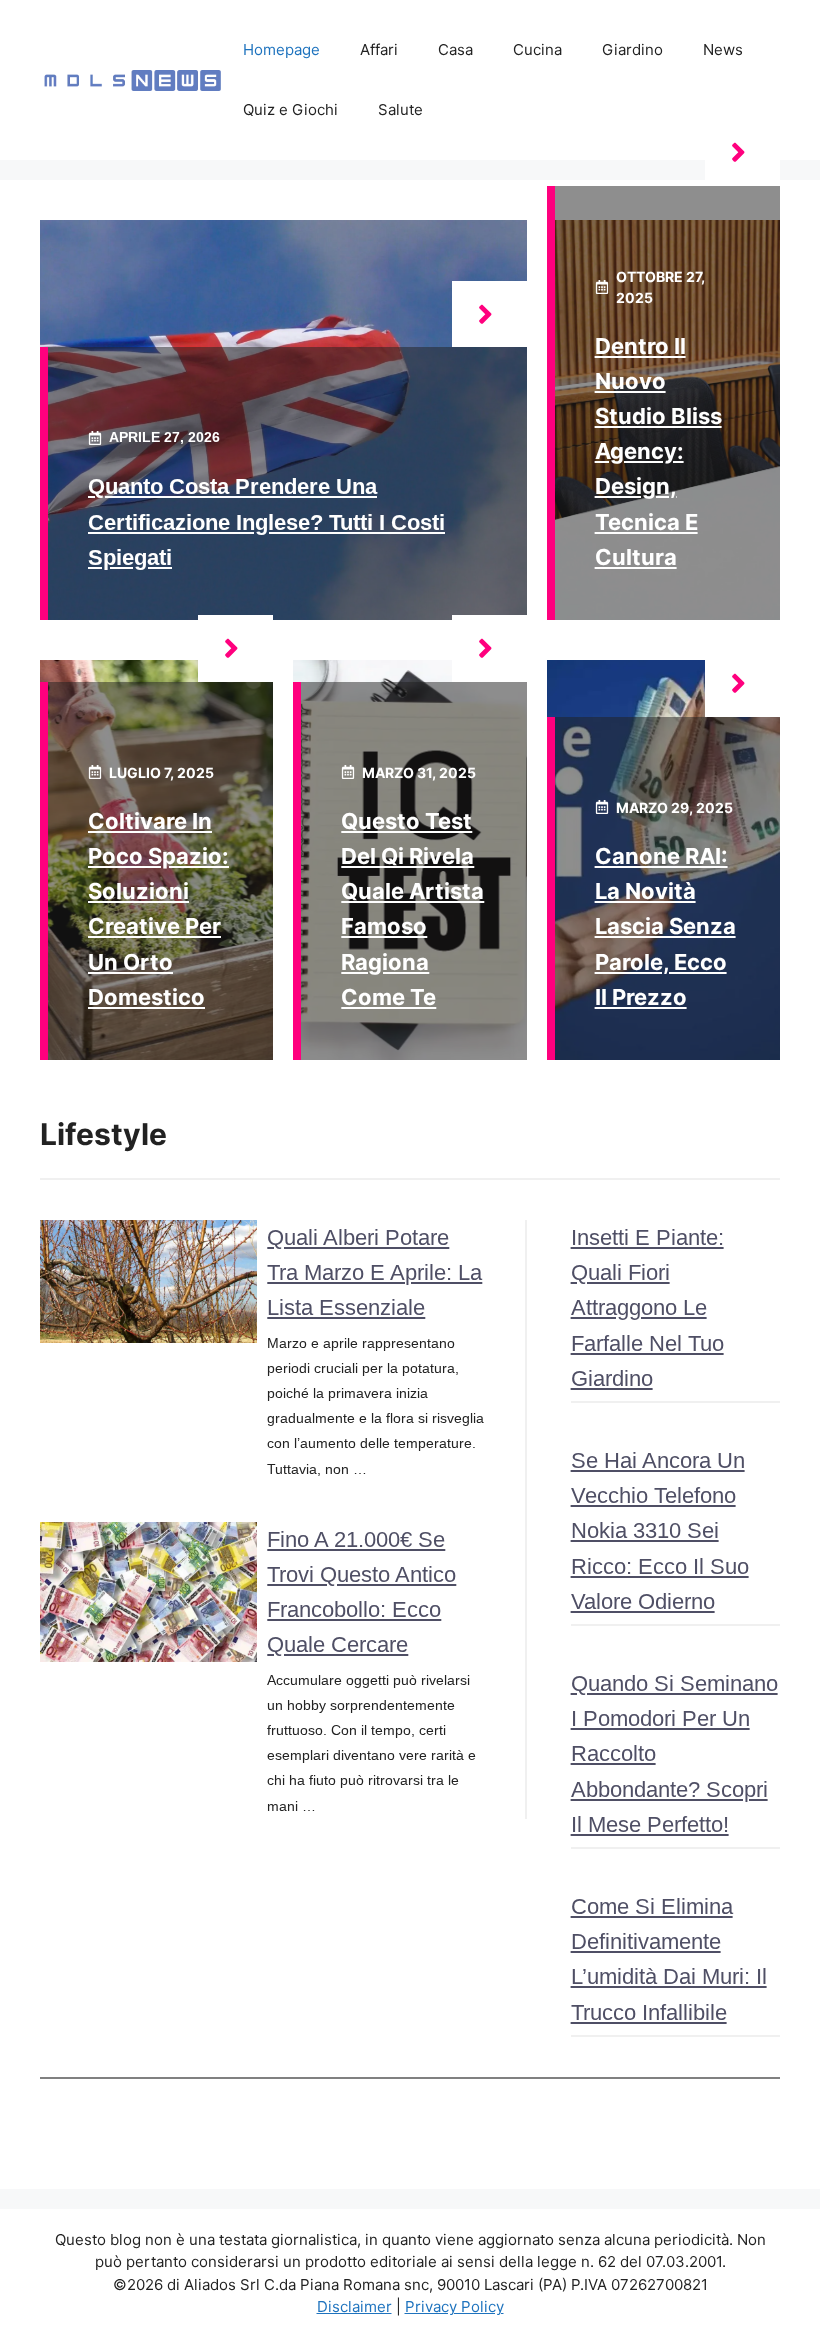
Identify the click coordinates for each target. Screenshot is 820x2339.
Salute (400, 109)
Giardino (632, 49)
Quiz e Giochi (290, 109)
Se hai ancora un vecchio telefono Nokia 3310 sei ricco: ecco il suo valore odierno (660, 1531)
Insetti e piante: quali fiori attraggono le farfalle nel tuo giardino (647, 1308)
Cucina (537, 49)
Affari (379, 49)
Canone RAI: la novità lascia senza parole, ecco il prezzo (665, 926)
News (723, 49)
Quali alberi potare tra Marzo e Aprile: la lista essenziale (374, 1272)
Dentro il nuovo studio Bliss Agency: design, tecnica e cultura (658, 451)
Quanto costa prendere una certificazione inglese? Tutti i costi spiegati (266, 521)
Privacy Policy (454, 2306)
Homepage (281, 49)
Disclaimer (354, 2306)
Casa (455, 49)
